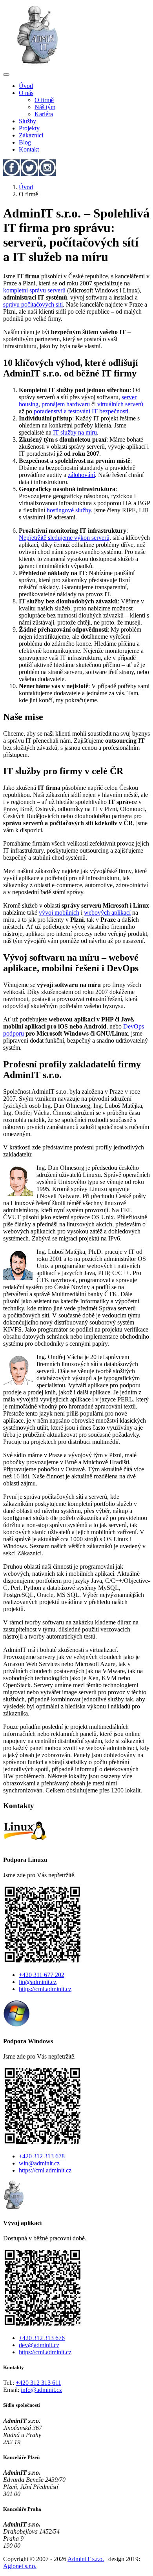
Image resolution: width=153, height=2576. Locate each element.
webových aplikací (107, 913)
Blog (25, 142)
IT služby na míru (75, 432)
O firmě (44, 100)
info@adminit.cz (41, 2390)
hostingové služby (69, 510)
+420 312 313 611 (38, 2383)
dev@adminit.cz (39, 2345)
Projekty (29, 128)
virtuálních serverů (120, 404)
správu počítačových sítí (33, 304)
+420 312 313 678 (42, 2156)
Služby (27, 121)
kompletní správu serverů (34, 290)
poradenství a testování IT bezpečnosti (81, 411)
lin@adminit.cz (38, 1982)
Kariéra (44, 114)
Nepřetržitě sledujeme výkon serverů (64, 538)
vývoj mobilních (59, 913)
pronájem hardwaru (66, 404)
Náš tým (45, 107)
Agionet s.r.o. (20, 2566)
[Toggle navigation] (6, 75)
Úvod (26, 86)
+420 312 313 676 (42, 2338)
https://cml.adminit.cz (45, 1989)
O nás (26, 93)
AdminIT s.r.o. (86, 2559)
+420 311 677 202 (42, 1975)
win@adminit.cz (39, 2163)
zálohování (81, 475)
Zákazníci (31, 135)
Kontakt (29, 149)
